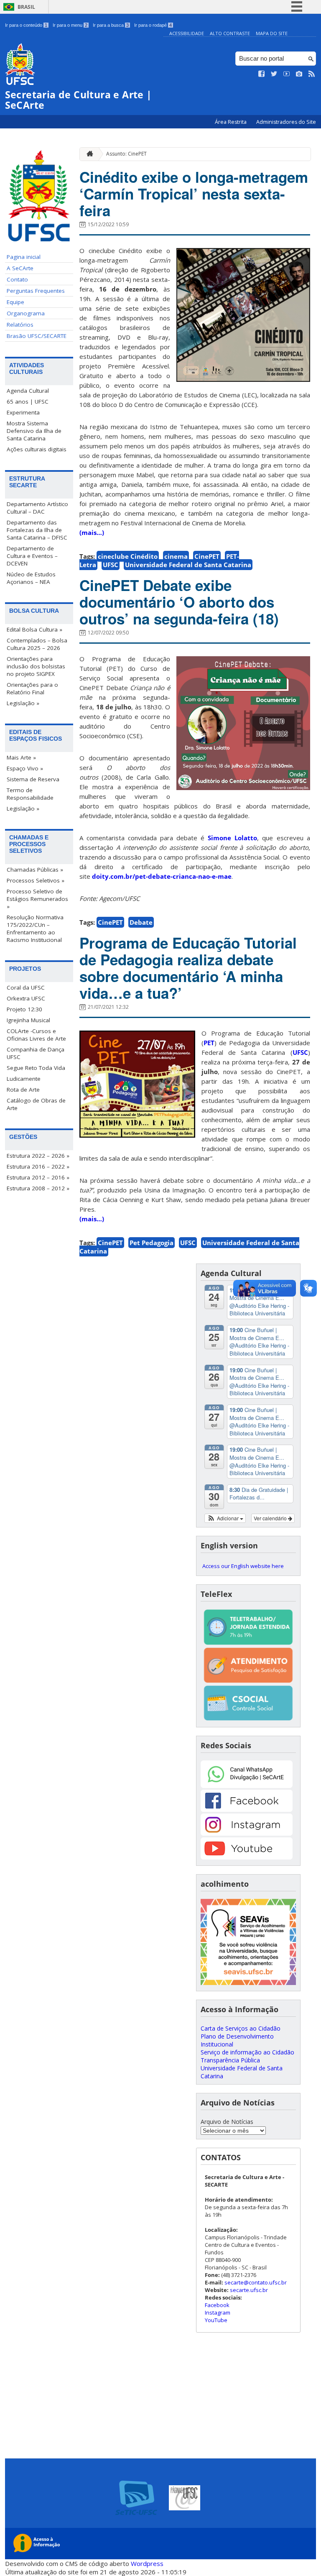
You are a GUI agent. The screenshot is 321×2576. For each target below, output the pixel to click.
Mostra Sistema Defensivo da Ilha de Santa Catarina (34, 431)
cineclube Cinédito (128, 556)
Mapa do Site (272, 33)
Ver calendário (271, 1518)
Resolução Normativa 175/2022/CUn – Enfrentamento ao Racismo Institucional (35, 929)
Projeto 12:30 (24, 1009)
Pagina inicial (24, 257)
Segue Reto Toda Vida (36, 1068)
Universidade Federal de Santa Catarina (188, 565)
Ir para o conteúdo (26, 25)
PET (209, 1043)
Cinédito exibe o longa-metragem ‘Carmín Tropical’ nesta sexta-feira (194, 194)
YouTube (216, 2320)
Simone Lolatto (232, 838)
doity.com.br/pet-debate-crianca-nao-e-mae (162, 876)
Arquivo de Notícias (227, 2122)
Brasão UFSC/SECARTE (37, 336)
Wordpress (147, 2563)
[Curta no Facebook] (262, 74)
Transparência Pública (230, 2060)
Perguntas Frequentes (36, 291)
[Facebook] (247, 1810)
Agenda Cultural (28, 391)
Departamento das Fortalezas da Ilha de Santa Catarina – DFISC (37, 530)
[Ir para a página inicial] (88, 154)
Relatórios (20, 325)
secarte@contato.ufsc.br (256, 2282)
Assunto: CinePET (126, 154)
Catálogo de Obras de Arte (36, 1104)
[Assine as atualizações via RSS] (312, 74)
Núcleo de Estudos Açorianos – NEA (31, 578)
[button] (225, 1518)
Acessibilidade (187, 33)
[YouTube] (247, 1857)
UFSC (111, 565)
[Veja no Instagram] (299, 74)
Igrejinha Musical (28, 1020)
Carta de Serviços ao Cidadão (241, 2028)
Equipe (15, 302)
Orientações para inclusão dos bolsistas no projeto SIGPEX (36, 666)
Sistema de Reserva (33, 779)
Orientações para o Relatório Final (32, 688)
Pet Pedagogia (152, 1243)
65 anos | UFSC (28, 402)
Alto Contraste (230, 33)
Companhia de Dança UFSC (36, 1053)
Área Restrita (231, 122)
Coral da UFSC (26, 987)
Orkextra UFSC (26, 998)
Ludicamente (24, 1079)
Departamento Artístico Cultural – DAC (37, 508)
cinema (176, 556)
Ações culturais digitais (37, 449)
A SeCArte (20, 268)
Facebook (217, 2305)
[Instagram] (247, 1833)
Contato (17, 279)
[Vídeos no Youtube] (287, 74)
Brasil (26, 7)
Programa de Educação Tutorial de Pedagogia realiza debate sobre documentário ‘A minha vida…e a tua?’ (188, 968)
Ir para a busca (111, 25)
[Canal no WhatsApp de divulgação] (247, 1786)
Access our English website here (243, 1566)
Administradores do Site (286, 122)
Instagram (218, 2313)
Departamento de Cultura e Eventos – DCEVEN (32, 556)
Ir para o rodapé (153, 25)
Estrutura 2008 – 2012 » (38, 1188)
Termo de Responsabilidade (30, 794)
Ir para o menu (70, 25)
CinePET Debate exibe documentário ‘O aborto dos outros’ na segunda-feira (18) (179, 602)
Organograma (26, 313)
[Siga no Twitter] (274, 74)
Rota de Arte (23, 1090)
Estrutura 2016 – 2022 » (38, 1166)
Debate (141, 922)
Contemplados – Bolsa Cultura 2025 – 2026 (37, 644)
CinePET (207, 556)
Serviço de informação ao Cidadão (247, 2052)
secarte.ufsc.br (249, 2290)
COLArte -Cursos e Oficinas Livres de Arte (36, 1035)
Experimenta (23, 412)
